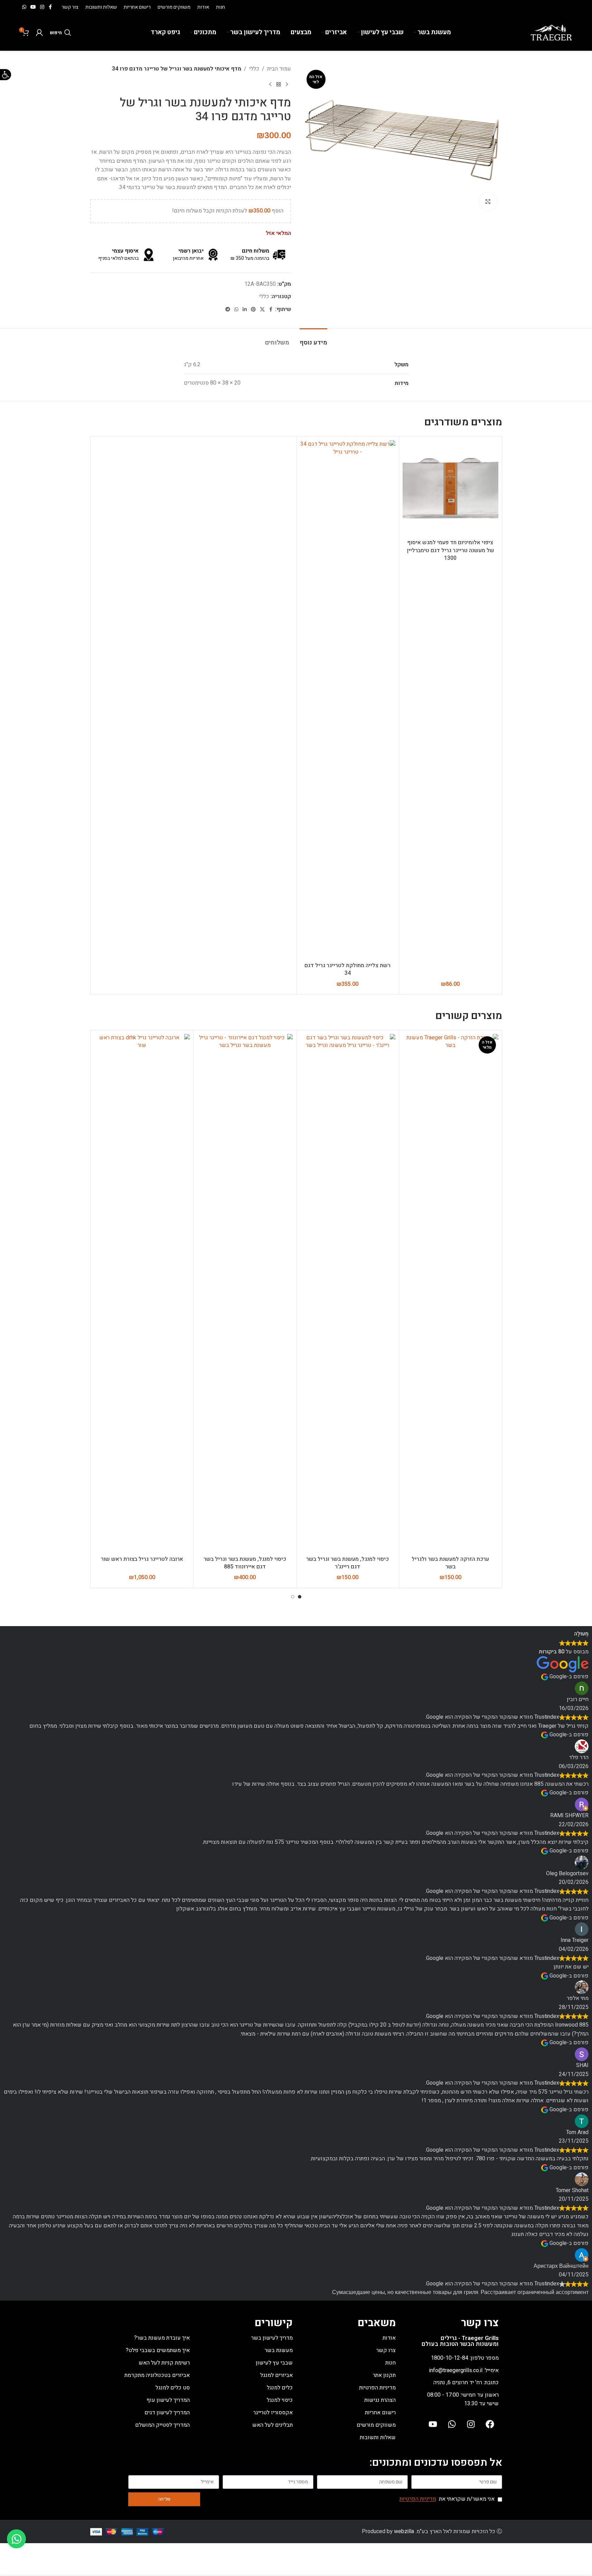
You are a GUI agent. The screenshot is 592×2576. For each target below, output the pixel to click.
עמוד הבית (279, 69)
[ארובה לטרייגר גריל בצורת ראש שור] (142, 1293)
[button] (6, 75)
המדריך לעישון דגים (167, 2413)
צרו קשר (386, 2350)
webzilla (404, 2531)
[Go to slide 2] (293, 1597)
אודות (389, 2338)
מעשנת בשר (279, 2350)
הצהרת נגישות (380, 2400)
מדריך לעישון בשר (272, 2338)
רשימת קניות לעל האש (164, 2363)
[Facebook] (490, 2424)
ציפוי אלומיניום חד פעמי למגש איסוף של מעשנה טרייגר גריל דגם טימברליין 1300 (450, 550)
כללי (254, 69)
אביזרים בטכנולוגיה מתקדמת (157, 2375)
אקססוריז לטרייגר (273, 2413)
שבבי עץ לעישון (274, 2363)
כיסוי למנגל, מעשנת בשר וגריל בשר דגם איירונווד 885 (245, 1563)
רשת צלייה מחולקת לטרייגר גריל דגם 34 (347, 969)
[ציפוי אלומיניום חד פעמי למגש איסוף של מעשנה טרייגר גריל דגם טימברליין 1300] (450, 488)
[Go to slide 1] (300, 1597)
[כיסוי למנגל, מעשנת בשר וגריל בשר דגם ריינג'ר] (348, 1293)
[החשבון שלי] (39, 32)
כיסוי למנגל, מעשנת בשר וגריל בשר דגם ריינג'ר (347, 1563)
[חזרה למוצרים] (279, 85)
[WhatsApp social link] (24, 7)
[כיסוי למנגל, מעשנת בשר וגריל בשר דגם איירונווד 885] (245, 1293)
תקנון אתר (384, 2375)
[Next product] (270, 85)
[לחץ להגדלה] (488, 201)
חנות (391, 2363)
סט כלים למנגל (173, 2388)
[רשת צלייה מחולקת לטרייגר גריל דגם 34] (348, 699)
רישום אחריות (380, 2413)
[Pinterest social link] (253, 310)
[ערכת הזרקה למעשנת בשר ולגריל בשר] (450, 1293)
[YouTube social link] (33, 7)
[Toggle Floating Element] (16, 2539)
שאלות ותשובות (378, 2437)
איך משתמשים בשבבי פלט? (158, 2350)
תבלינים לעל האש (272, 2425)
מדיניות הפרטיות (377, 2388)
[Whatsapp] (452, 2424)
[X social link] (262, 310)
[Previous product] (287, 85)
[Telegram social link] (228, 310)
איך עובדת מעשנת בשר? (162, 2338)
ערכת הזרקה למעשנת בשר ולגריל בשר (450, 1563)
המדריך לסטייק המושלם (162, 2425)
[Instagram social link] (42, 7)
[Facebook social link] (50, 7)
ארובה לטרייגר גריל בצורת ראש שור (142, 1559)
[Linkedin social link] (245, 310)
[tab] (313, 339)
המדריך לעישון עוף (168, 2400)
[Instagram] (471, 2424)
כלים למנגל (280, 2388)
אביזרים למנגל (276, 2375)
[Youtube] (433, 2424)
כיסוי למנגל (280, 2400)
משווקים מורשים (376, 2425)
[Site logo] (551, 32)
